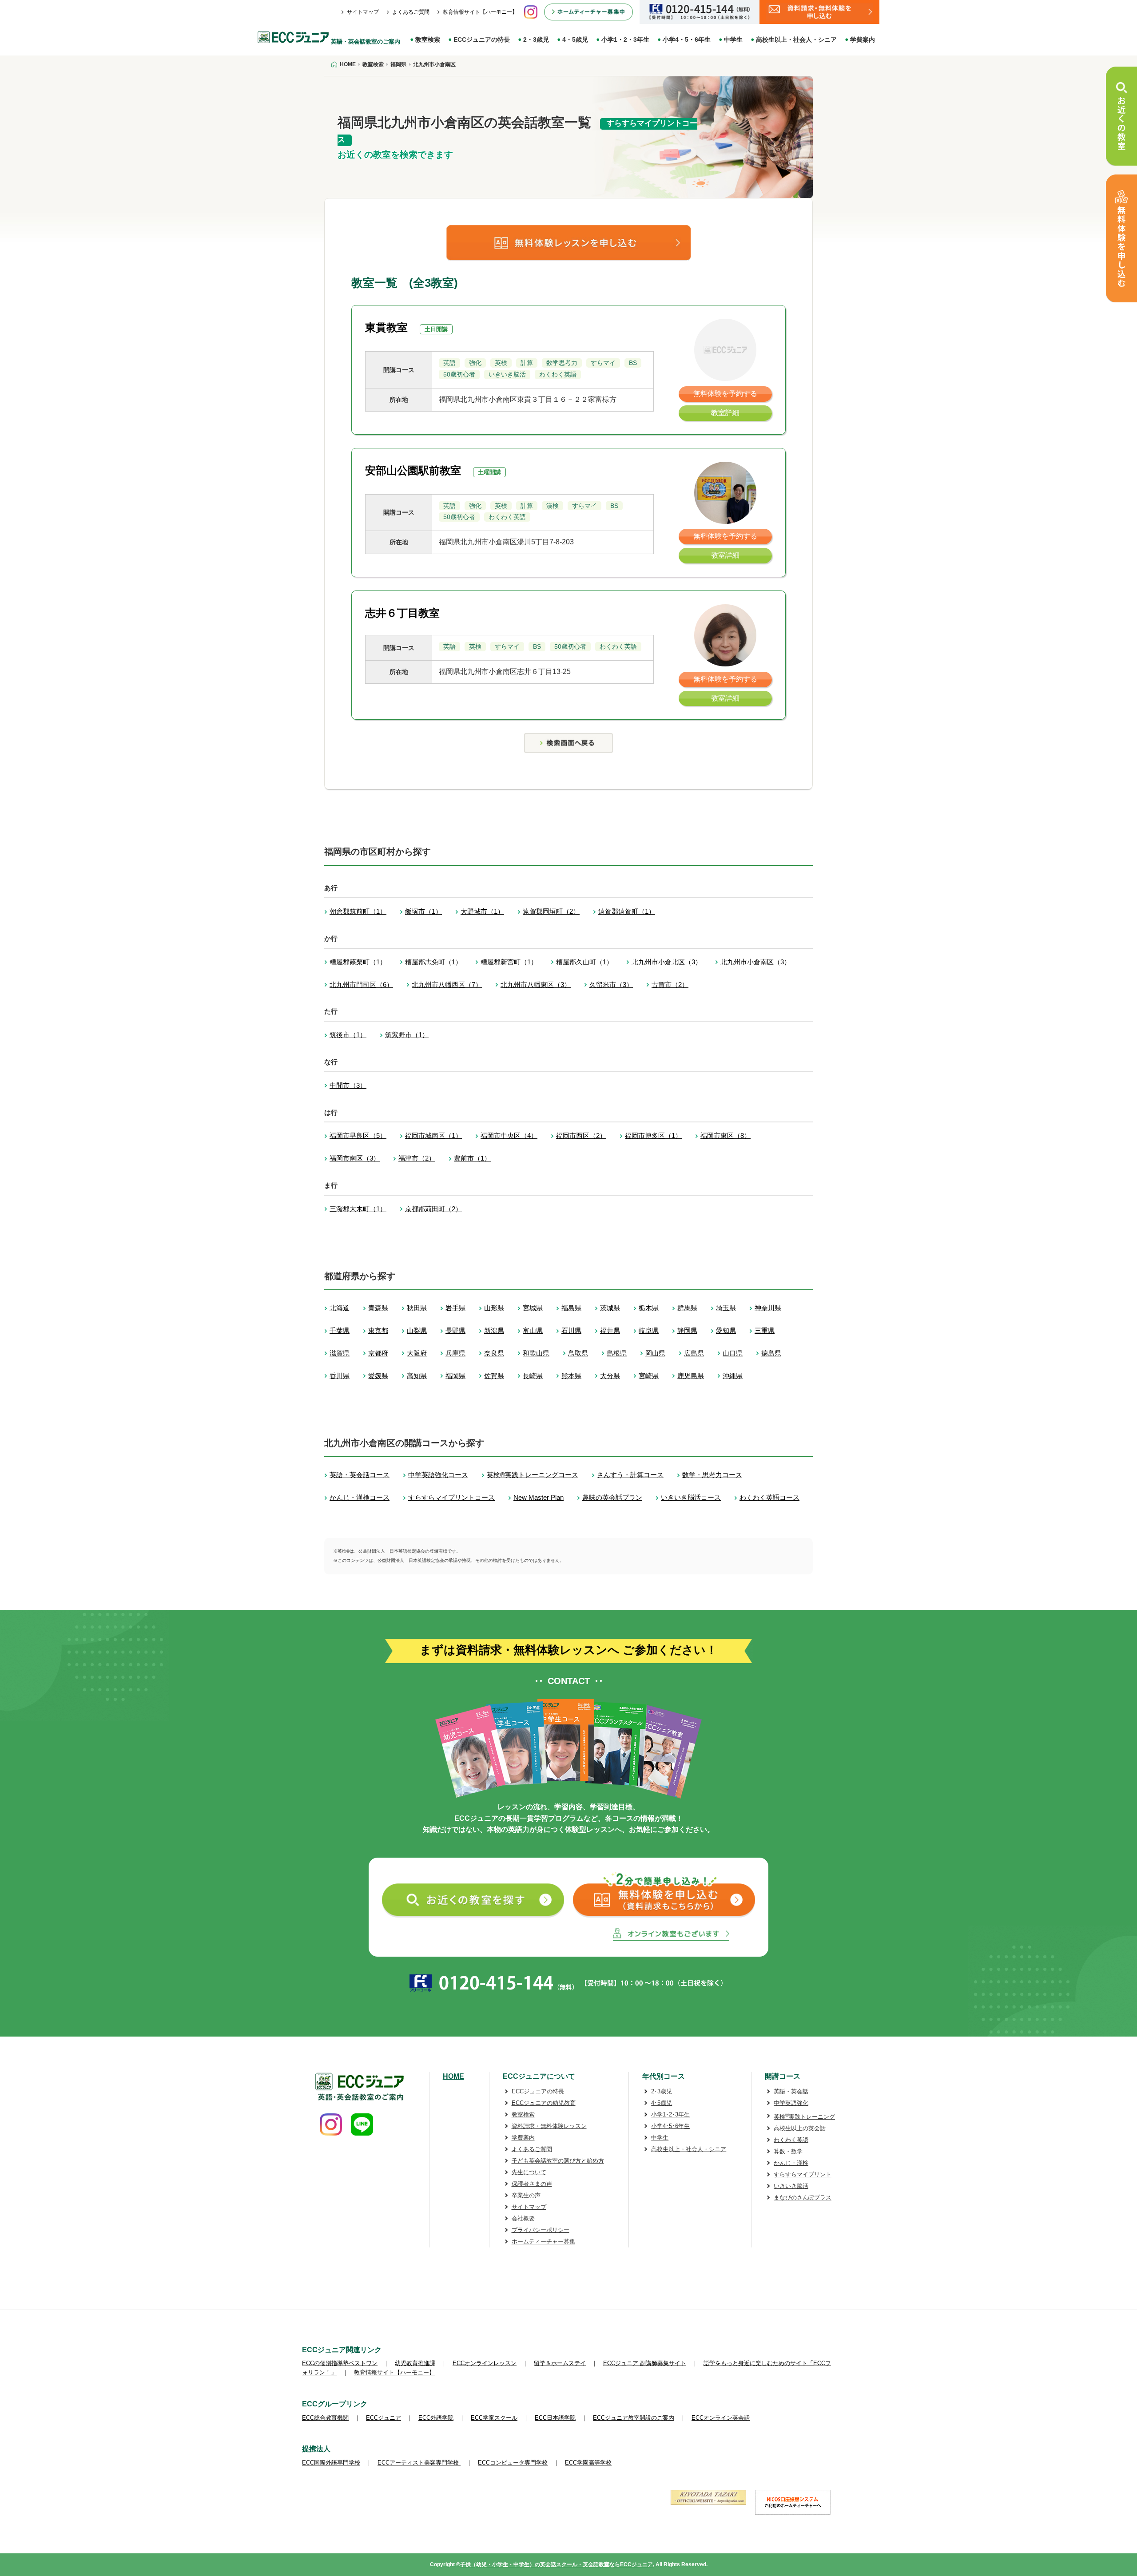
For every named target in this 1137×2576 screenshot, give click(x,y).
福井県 (610, 1330)
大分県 (610, 1376)
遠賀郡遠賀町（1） (627, 911)
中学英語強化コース (438, 1475)
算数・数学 (788, 2151)
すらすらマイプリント (803, 2174)
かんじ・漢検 (791, 2163)
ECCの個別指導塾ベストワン (340, 2363)
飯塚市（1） (423, 911)
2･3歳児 (662, 2091)
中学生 (733, 40)
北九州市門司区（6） (361, 985)
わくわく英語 (791, 2140)
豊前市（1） (472, 1158)
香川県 (340, 1376)
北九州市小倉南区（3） (755, 962)
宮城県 (533, 1308)
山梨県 (417, 1330)
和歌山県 (536, 1353)
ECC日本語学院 (555, 2418)
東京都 (378, 1330)
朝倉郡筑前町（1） (358, 911)
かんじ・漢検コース (360, 1497)
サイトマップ (363, 12)
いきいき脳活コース (691, 1497)
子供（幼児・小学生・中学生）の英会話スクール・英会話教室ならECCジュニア (557, 2564)
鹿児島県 (691, 1376)
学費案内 (863, 40)
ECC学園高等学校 (588, 2463)
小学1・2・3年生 (625, 40)
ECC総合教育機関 (325, 2418)
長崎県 (533, 1376)
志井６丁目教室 (402, 613)
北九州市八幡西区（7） (447, 985)
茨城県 (610, 1308)
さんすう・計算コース (630, 1475)
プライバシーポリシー (541, 2230)
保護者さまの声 (532, 2184)
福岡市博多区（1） (653, 1135)
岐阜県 (649, 1330)
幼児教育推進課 (415, 2363)
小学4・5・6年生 (687, 40)
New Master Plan (539, 1497)
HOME (453, 2076)
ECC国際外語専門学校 (331, 2463)
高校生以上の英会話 (800, 2128)
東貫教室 (386, 327)
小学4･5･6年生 (670, 2126)
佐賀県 (494, 1376)
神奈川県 (768, 1308)
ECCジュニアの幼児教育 (544, 2103)
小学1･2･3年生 (670, 2114)
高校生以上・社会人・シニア (796, 40)
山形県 (494, 1308)
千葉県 (340, 1330)
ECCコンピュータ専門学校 (513, 2463)
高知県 (417, 1376)
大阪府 (417, 1353)
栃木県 (649, 1308)
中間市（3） (348, 1085)
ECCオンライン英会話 (721, 2418)
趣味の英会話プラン (612, 1497)
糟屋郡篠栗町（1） (358, 962)
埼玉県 (726, 1308)
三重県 (765, 1330)
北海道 (340, 1308)
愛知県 (726, 1330)
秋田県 (417, 1308)
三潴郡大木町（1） (358, 1209)
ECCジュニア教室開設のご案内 (634, 2418)
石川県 (571, 1330)
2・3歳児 (536, 40)
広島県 (694, 1353)
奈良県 (494, 1353)
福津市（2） (417, 1158)
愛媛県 (378, 1376)
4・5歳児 (575, 40)
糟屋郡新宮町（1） (509, 962)
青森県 (378, 1308)
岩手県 (455, 1308)
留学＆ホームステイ (560, 2363)
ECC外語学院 (436, 2418)
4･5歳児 (662, 2103)
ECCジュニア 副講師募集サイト (645, 2363)
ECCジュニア (384, 2418)
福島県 (571, 1308)
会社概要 (523, 2218)
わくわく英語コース (769, 1497)
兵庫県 (455, 1353)
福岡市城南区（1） (433, 1135)
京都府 (378, 1353)
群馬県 (687, 1308)
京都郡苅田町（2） (433, 1209)
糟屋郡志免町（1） (433, 962)
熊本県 (571, 1376)
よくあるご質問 (411, 12)
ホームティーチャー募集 (543, 2241)
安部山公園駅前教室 (413, 470)
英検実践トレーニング (804, 2117)
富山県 (533, 1330)
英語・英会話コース (360, 1475)
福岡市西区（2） (581, 1135)
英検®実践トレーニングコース (533, 1475)
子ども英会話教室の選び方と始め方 (558, 2161)
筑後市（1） (348, 1035)
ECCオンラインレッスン (485, 2363)
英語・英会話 (791, 2091)
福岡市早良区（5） (358, 1135)
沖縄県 (733, 1376)
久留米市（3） (611, 985)
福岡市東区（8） (726, 1135)
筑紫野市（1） (407, 1035)
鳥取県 (578, 1353)
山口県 (733, 1353)
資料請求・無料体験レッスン (549, 2126)
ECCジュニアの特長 (482, 40)
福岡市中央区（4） (509, 1135)
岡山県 (655, 1353)
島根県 (617, 1353)
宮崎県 (649, 1376)
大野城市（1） (482, 911)
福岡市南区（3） (355, 1158)
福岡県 (455, 1376)
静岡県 (687, 1330)
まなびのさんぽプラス (803, 2198)
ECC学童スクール (494, 2418)
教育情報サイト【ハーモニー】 (480, 12)
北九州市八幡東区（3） (536, 985)
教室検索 (428, 40)
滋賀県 (340, 1353)
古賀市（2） (670, 985)
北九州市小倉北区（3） (667, 962)
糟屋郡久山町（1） (584, 962)
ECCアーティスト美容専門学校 (419, 2463)
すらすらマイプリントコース (451, 1497)
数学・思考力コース (712, 1475)
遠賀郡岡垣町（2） (551, 911)
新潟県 (494, 1330)
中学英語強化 (791, 2103)
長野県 (455, 1330)
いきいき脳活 (791, 2186)
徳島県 (771, 1353)
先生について (529, 2172)
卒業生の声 (526, 2195)
